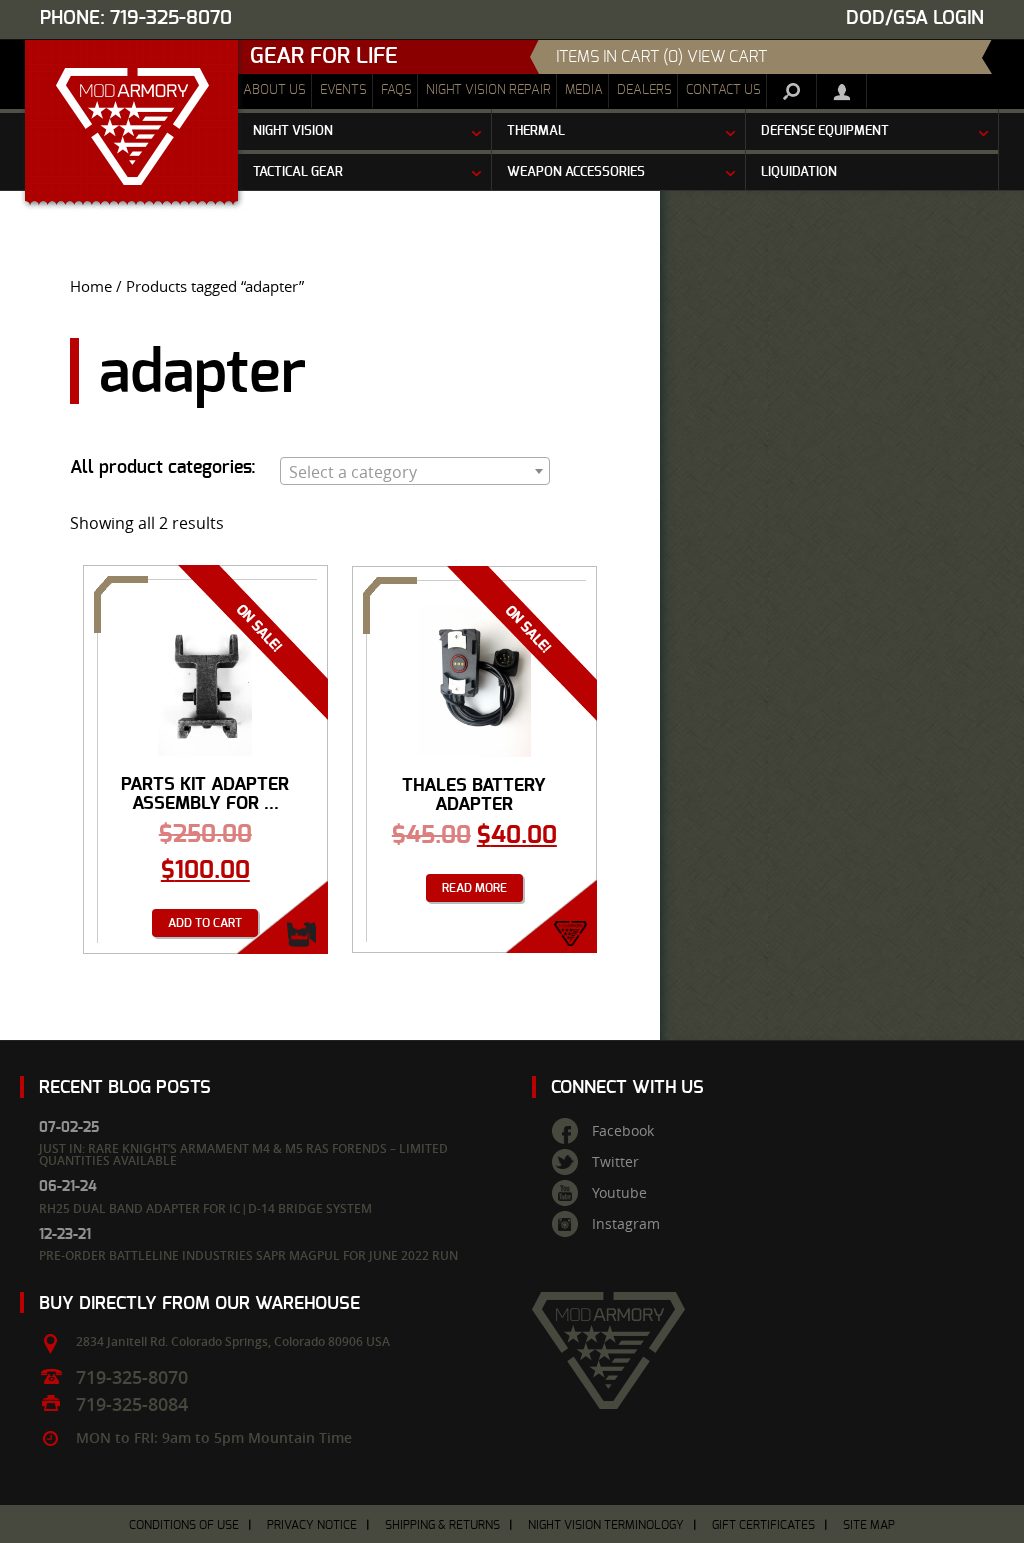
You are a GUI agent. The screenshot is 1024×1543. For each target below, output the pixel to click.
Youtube (619, 1193)
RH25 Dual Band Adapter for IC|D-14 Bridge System (205, 1208)
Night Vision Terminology (606, 1525)
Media (584, 90)
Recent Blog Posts (125, 1087)
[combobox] (415, 471)
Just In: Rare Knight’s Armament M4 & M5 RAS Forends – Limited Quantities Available (243, 1154)
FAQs (396, 90)
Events (343, 90)
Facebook (623, 1131)
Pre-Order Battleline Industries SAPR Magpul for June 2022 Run (248, 1255)
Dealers (644, 90)
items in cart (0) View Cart (661, 57)
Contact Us (723, 90)
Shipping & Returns (442, 1525)
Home (91, 286)
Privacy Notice (312, 1525)
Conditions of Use (184, 1525)
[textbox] (415, 472)
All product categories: (163, 468)
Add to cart (205, 923)
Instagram (626, 1224)
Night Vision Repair (488, 90)
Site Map (869, 1525)
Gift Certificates (763, 1525)
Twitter (615, 1162)
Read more (474, 888)
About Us (274, 90)
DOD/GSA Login (915, 18)
